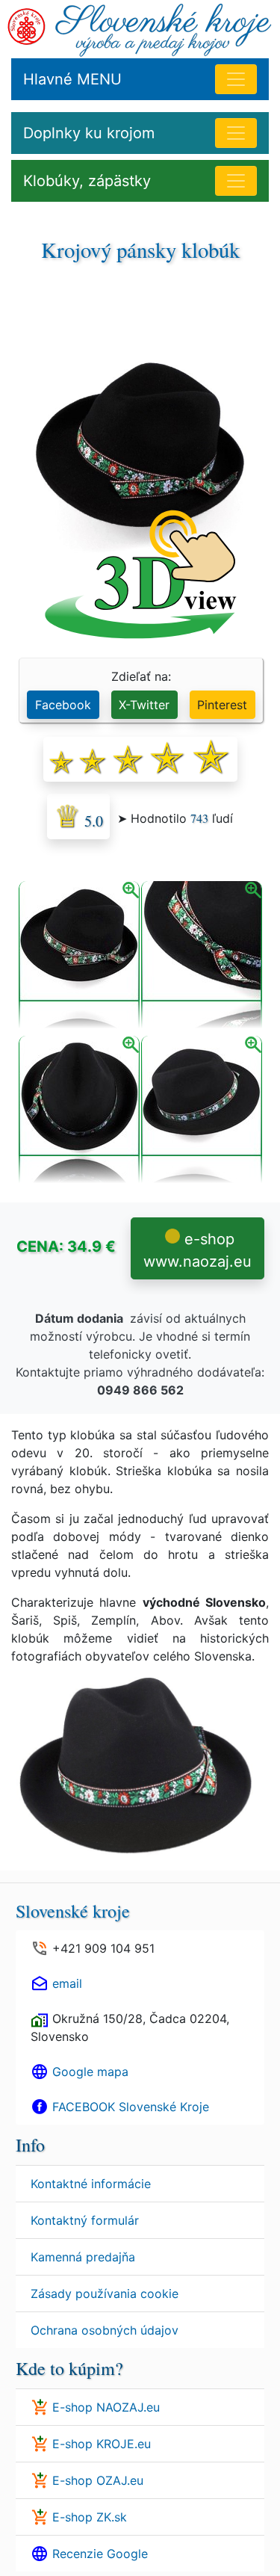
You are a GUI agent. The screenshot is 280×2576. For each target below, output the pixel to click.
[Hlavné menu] (236, 79)
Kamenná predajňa (83, 2257)
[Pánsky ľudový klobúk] (202, 956)
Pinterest (222, 705)
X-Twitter (144, 705)
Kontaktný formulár (85, 2220)
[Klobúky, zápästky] (236, 181)
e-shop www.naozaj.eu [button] (197, 1250)
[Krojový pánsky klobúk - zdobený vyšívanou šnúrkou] (202, 1111)
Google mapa (90, 2072)
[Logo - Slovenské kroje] (27, 25)
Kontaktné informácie (91, 2184)
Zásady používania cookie (105, 2294)
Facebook (63, 705)
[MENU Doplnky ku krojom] (236, 133)
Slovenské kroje (73, 1911)
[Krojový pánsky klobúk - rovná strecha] (79, 956)
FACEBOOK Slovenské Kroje (131, 2107)
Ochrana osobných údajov (105, 2330)
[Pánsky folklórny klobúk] (79, 1111)
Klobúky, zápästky (87, 181)
